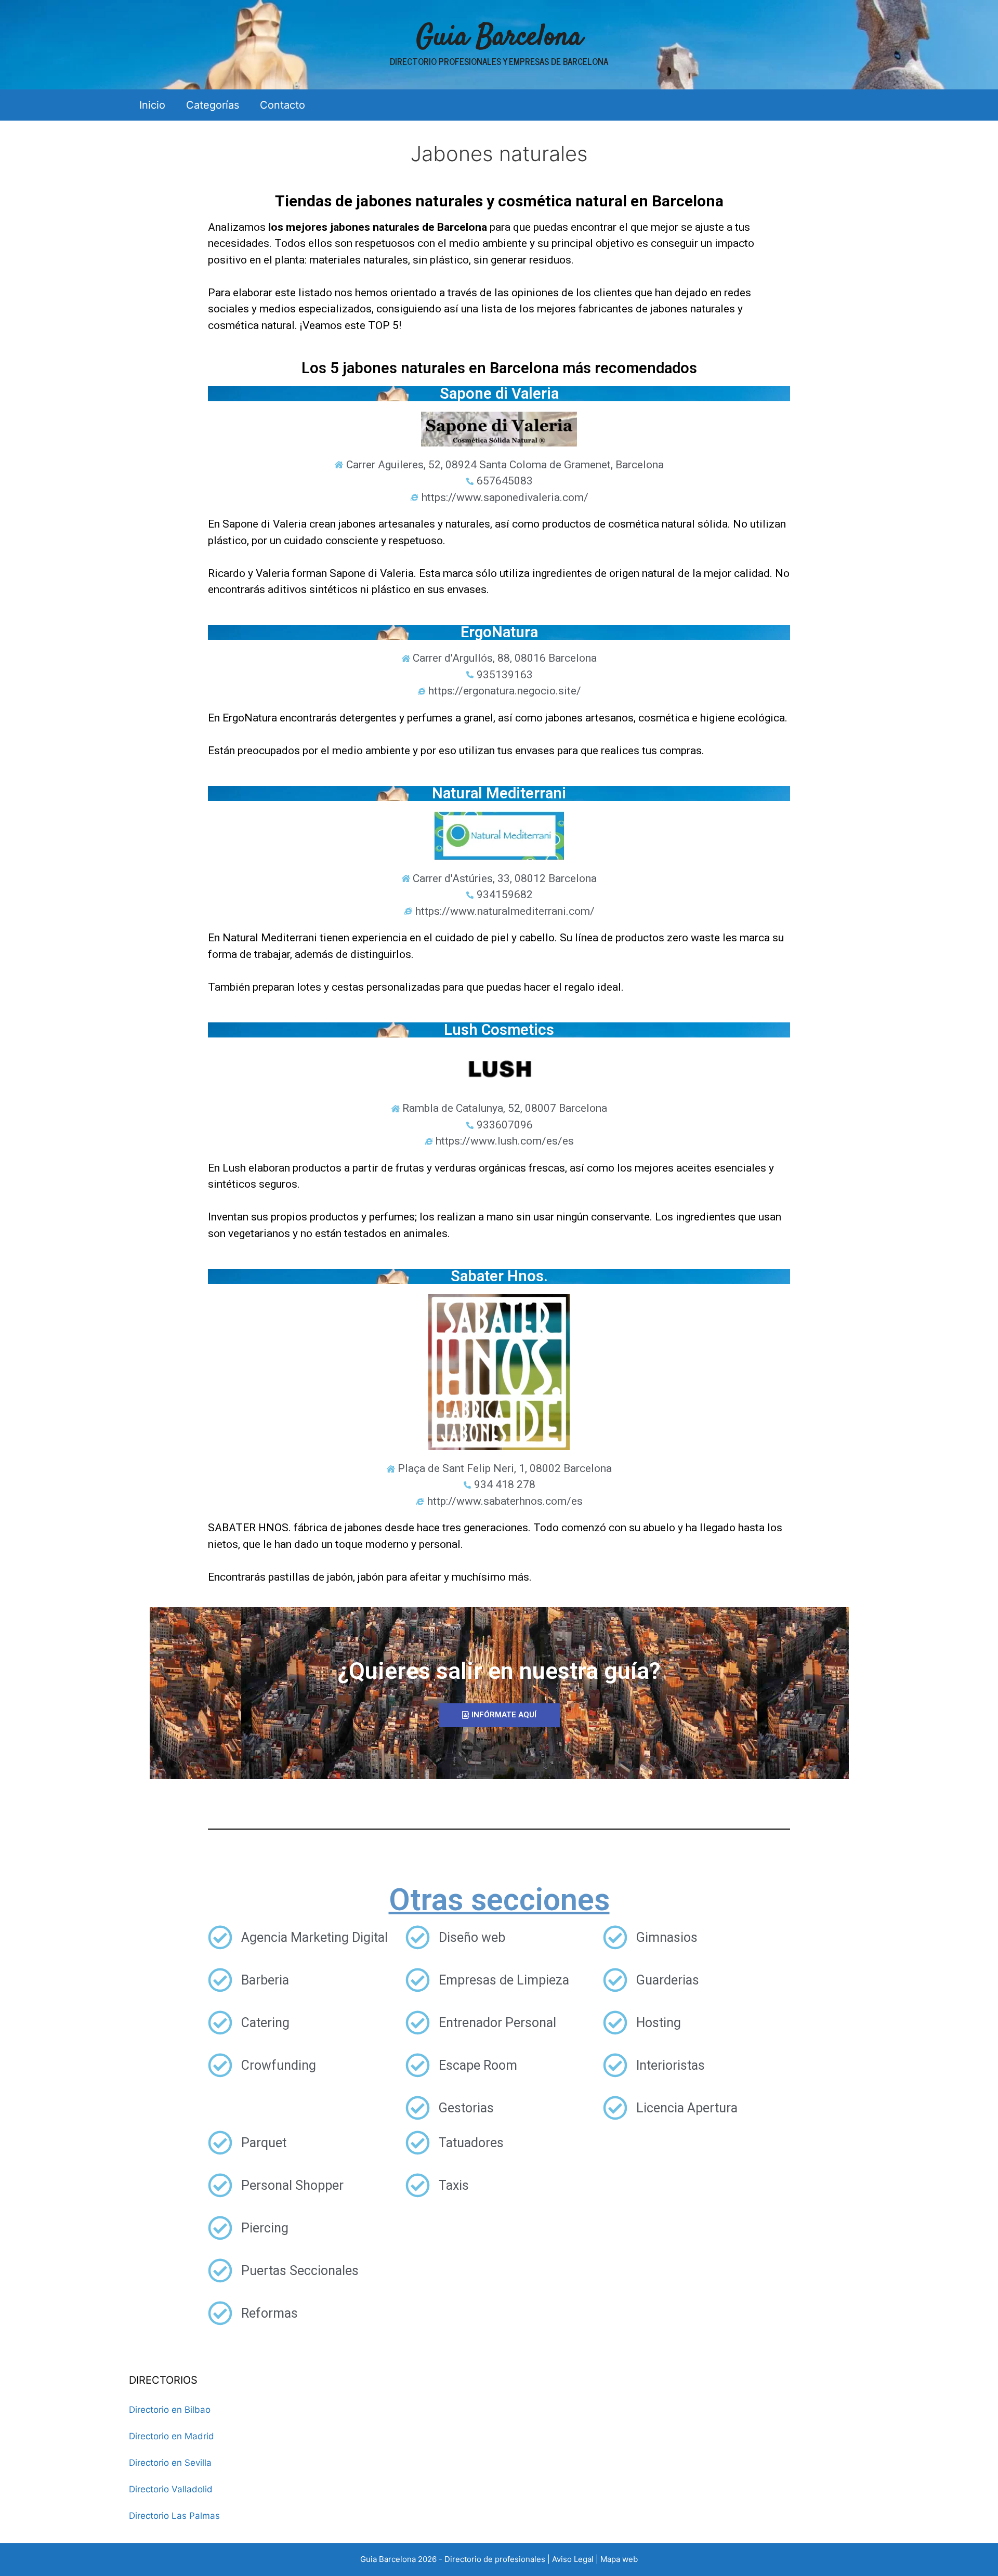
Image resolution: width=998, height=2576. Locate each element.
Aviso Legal (573, 2559)
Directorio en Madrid (172, 2436)
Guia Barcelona (499, 38)
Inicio (152, 105)
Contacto (283, 105)
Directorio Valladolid (171, 2489)
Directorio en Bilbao (170, 2410)
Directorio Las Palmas (174, 2516)
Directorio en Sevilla (170, 2463)
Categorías (213, 105)
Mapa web (619, 2559)
